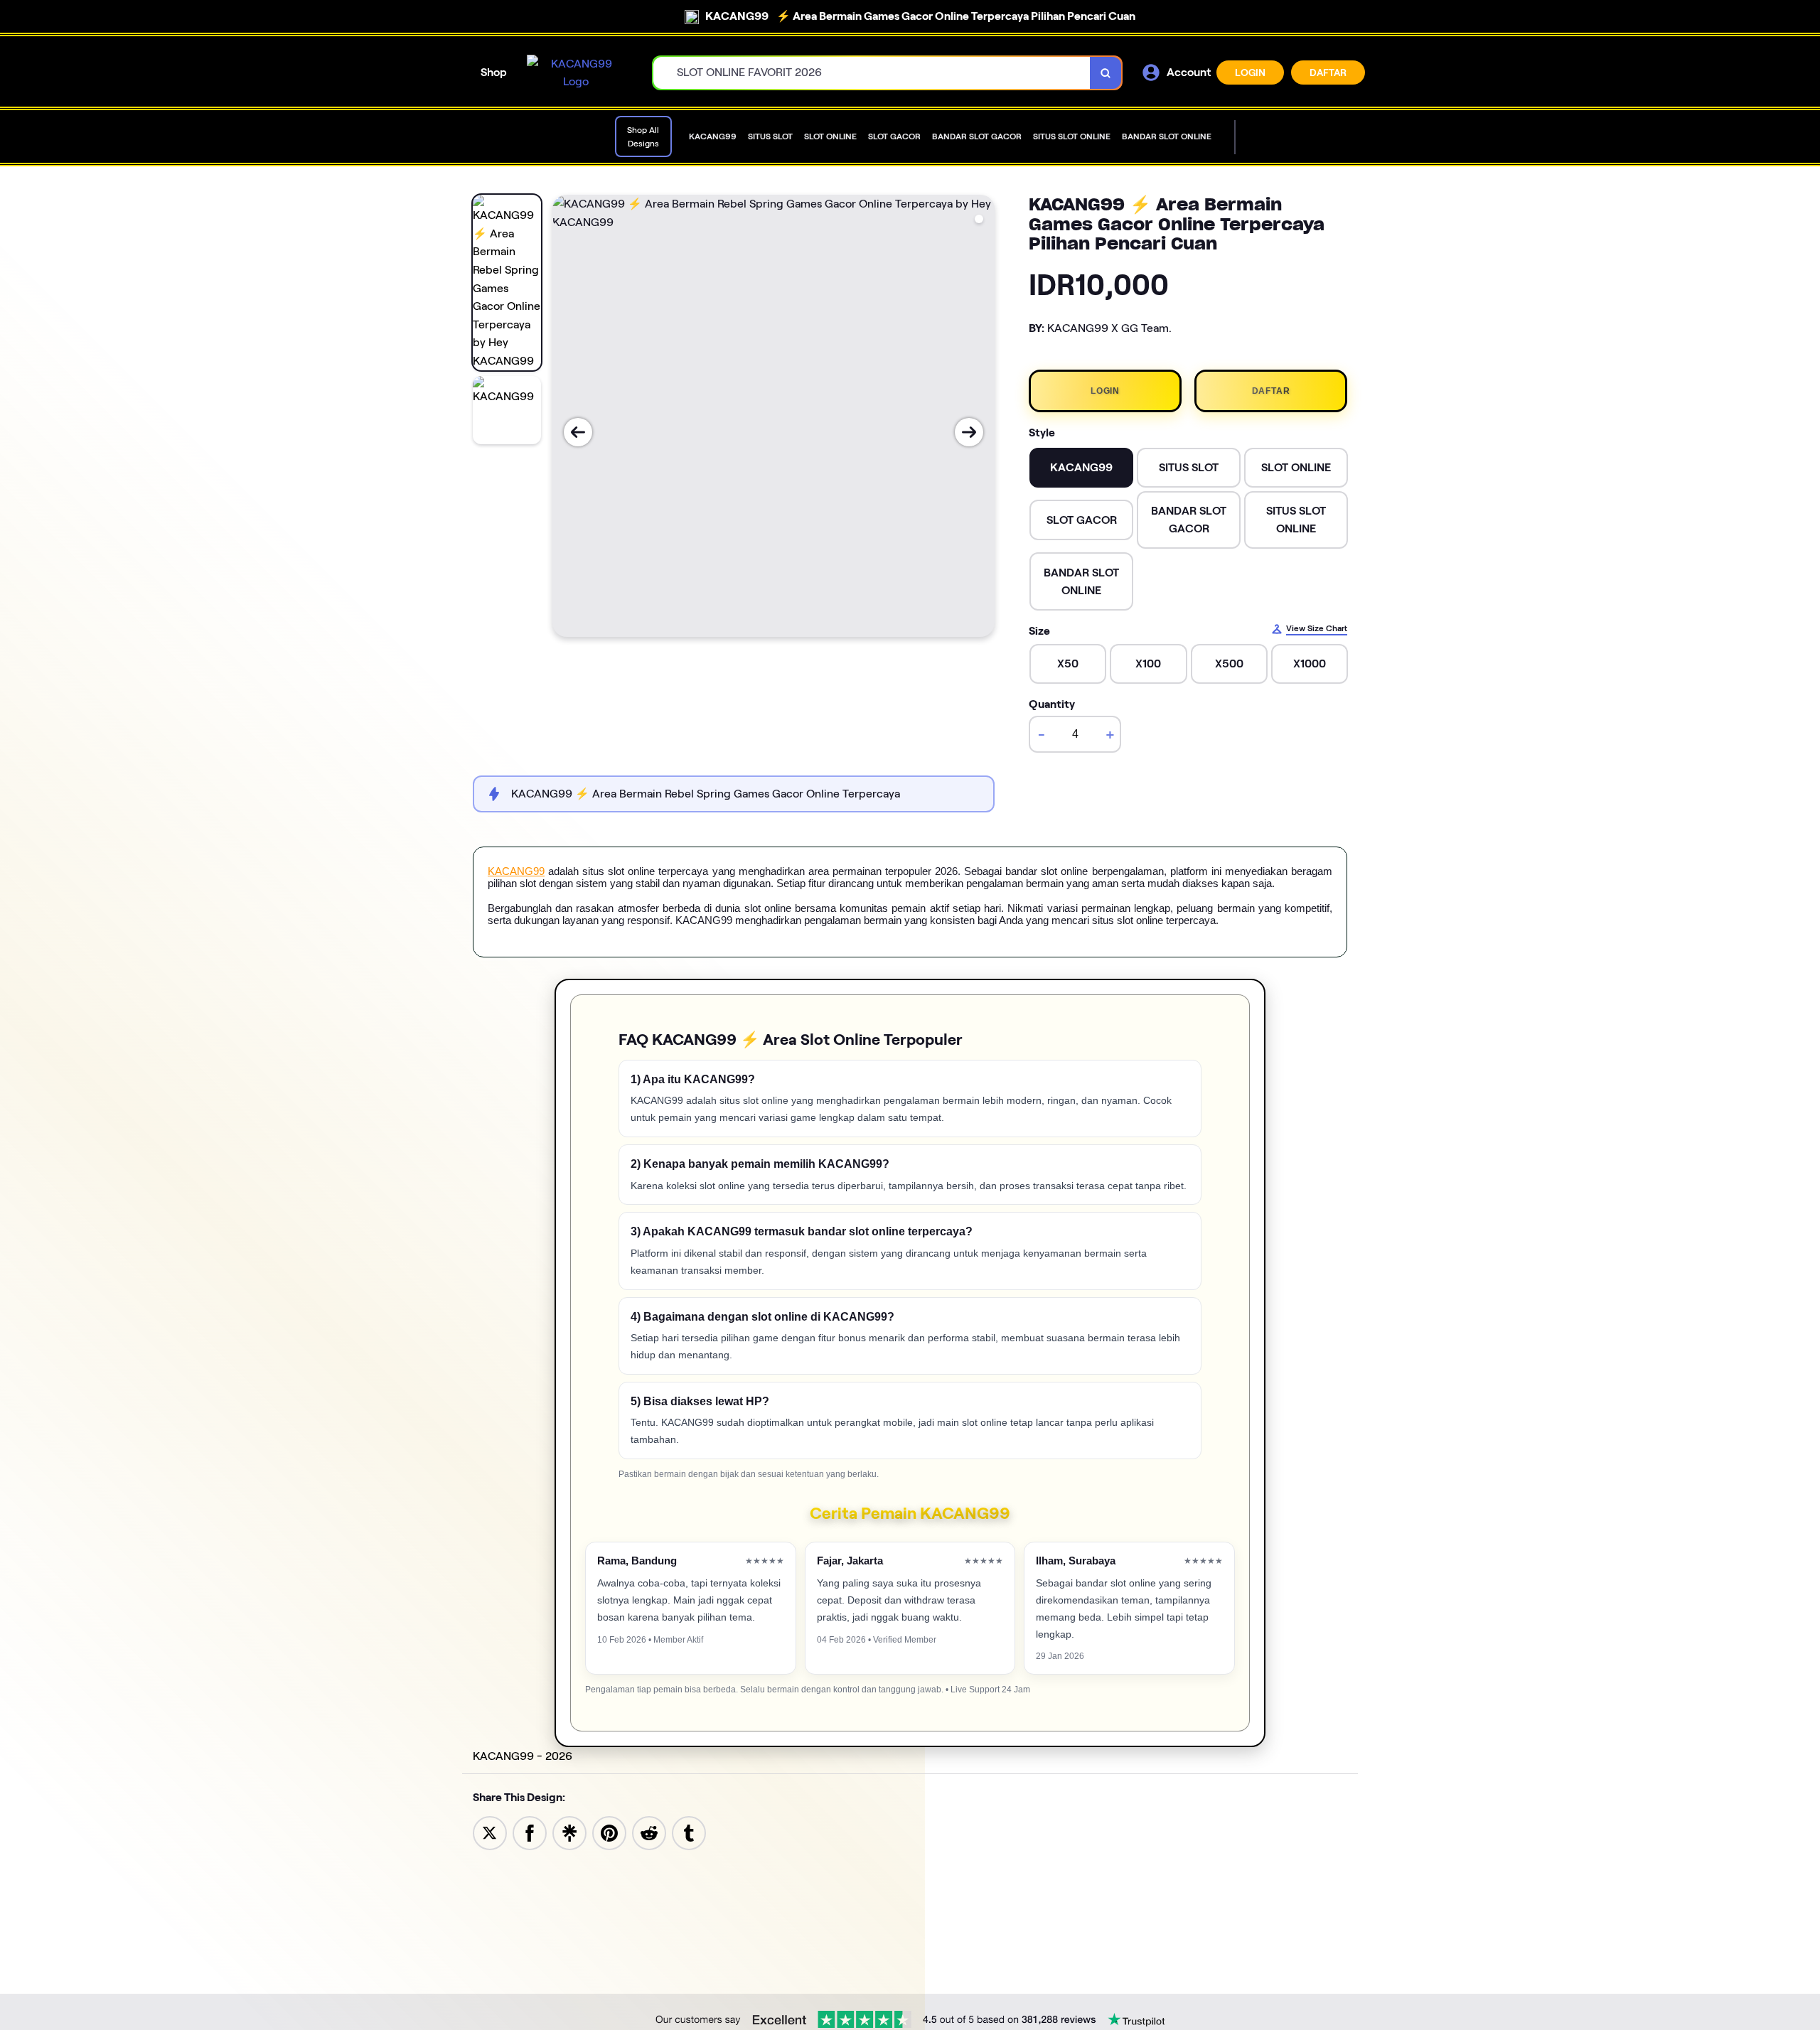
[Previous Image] (578, 432)
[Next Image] (969, 432)
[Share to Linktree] (569, 1832)
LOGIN (1250, 72)
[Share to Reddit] (649, 1832)
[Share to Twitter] (490, 1832)
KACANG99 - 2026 (523, 1756)
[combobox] (872, 73)
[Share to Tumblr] (689, 1832)
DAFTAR (1328, 72)
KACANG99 (516, 871)
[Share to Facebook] (530, 1832)
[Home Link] (576, 73)
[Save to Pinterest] (609, 1832)
